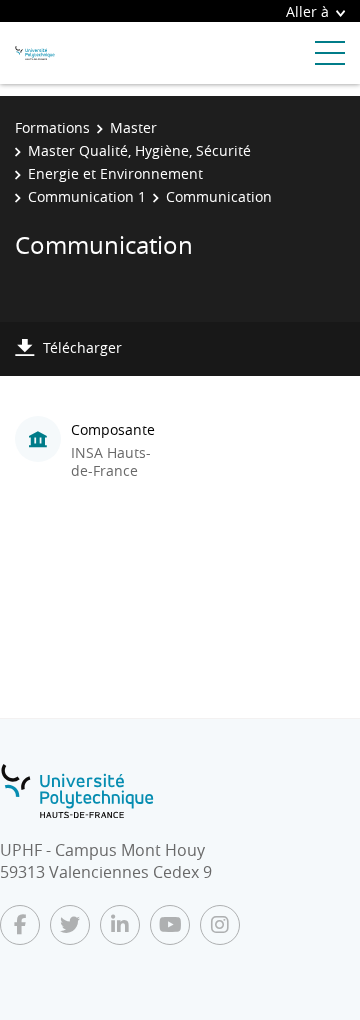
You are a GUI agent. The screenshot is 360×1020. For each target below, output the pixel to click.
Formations (52, 127)
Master (133, 127)
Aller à (307, 11)
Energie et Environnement (115, 173)
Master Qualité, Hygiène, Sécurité (139, 150)
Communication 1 (87, 196)
